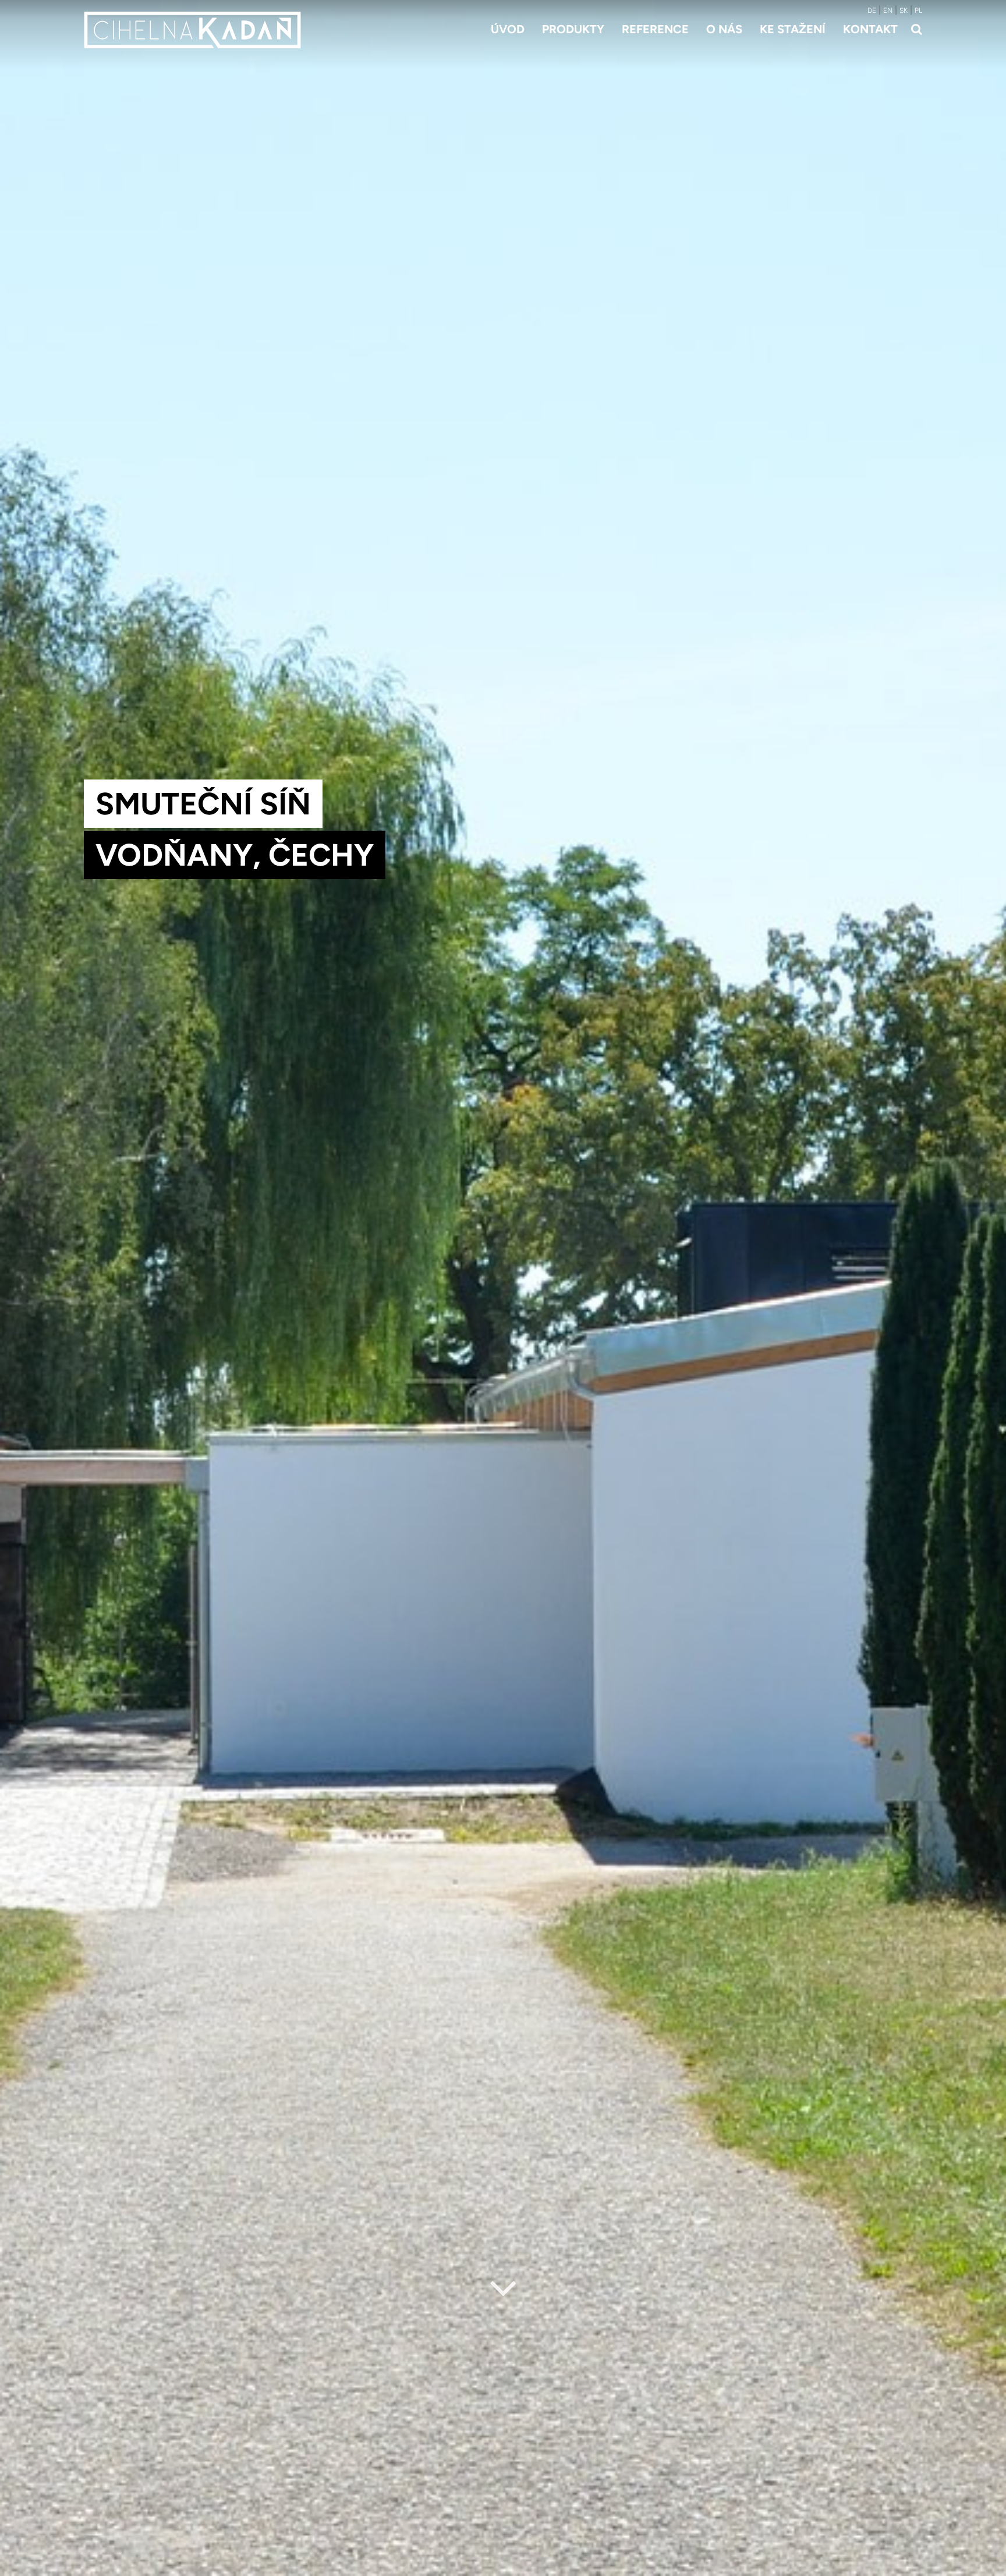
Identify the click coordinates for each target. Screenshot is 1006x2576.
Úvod (508, 29)
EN (888, 10)
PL (918, 10)
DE (872, 10)
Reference (655, 29)
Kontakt (870, 29)
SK (904, 10)
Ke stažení (793, 29)
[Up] (988, 2568)
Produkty (573, 29)
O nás (724, 29)
